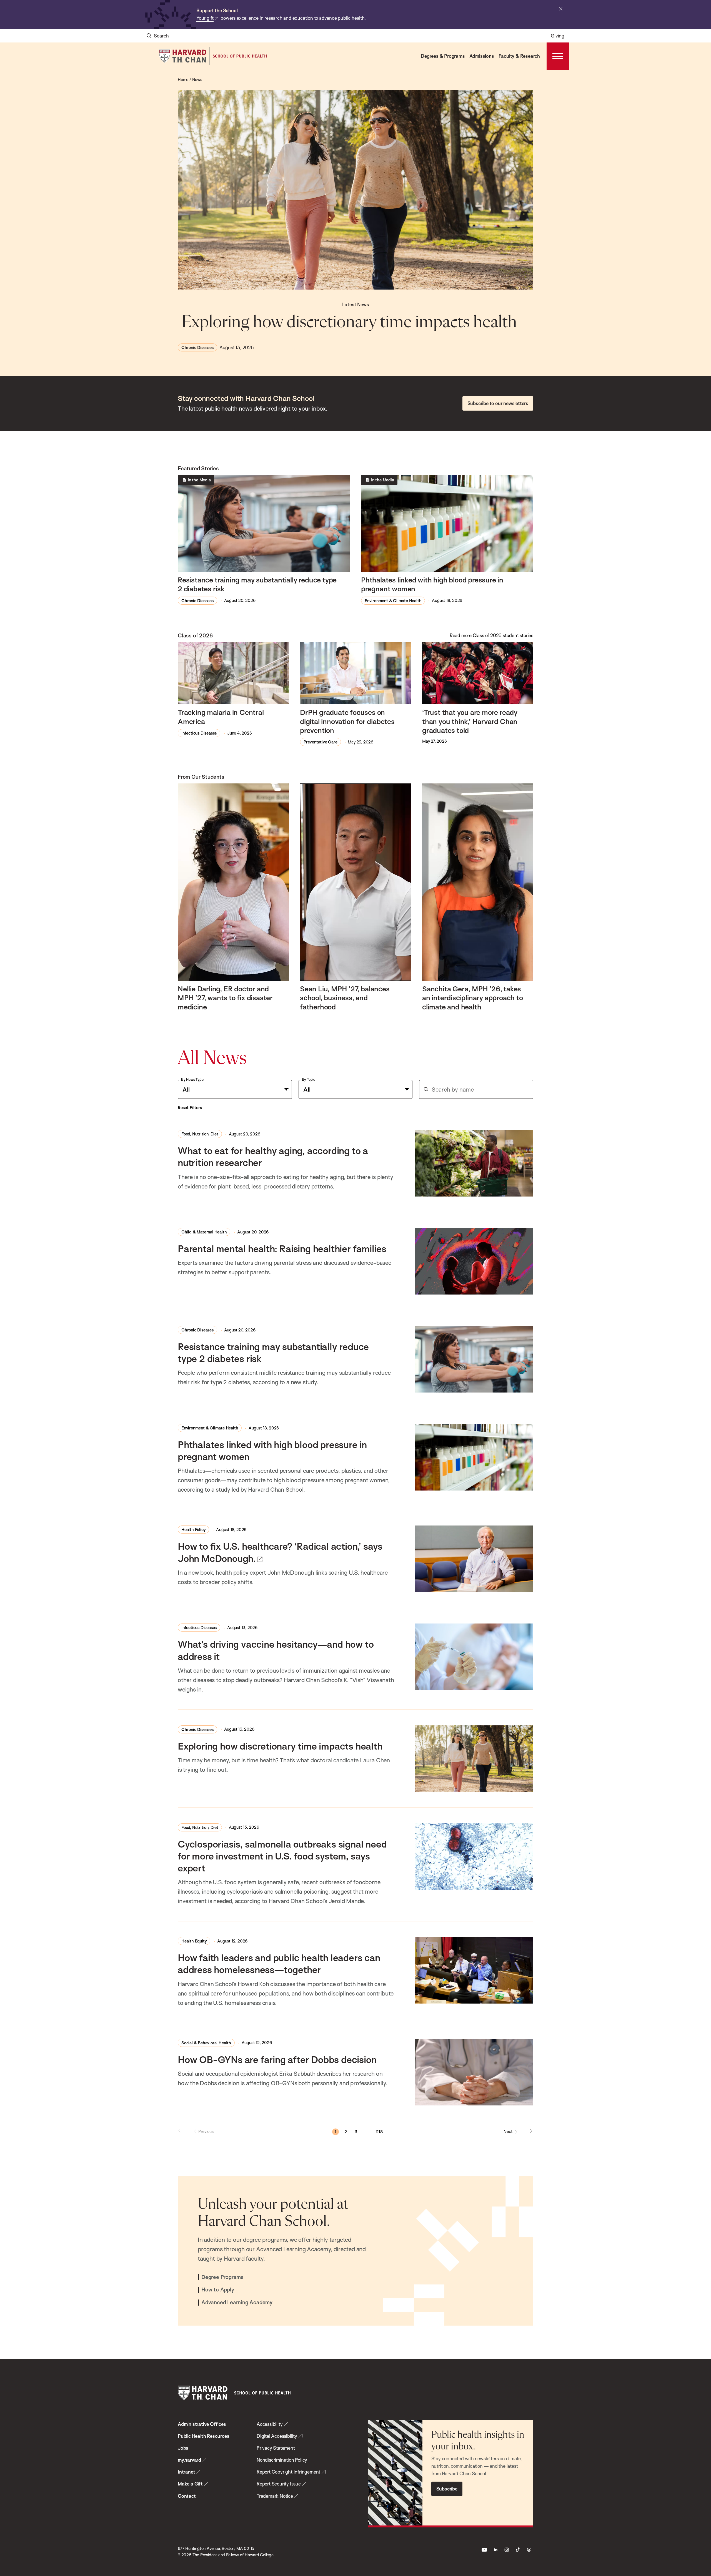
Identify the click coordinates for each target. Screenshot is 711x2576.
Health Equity (194, 1941)
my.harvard (189, 2460)
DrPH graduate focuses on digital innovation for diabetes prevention (347, 721)
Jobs (183, 2448)
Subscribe (447, 2489)
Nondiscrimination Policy (282, 2460)
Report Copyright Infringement (288, 2472)
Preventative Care (321, 742)
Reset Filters (190, 1108)
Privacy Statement (276, 2448)
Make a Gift (190, 2484)
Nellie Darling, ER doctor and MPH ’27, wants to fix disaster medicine (225, 998)
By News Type (192, 1079)
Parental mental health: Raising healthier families (282, 1248)
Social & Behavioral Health (206, 2043)
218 (379, 2132)
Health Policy (193, 1530)
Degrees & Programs (443, 56)
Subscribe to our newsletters (498, 403)
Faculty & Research (519, 56)
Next (508, 2131)
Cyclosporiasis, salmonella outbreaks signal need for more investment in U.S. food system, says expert (282, 1856)
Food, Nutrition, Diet (200, 1134)
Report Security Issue (279, 2484)
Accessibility (270, 2424)
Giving (558, 36)
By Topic (309, 1079)
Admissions (482, 56)
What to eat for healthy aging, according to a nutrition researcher (273, 1156)
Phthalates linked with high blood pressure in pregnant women (432, 584)
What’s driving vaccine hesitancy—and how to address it (276, 1650)
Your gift (205, 18)
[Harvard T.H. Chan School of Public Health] (234, 2393)
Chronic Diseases (197, 347)
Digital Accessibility (277, 2436)
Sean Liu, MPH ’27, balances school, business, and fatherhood (345, 998)
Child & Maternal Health (204, 1232)
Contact (187, 2496)
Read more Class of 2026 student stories (491, 635)
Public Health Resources (203, 2436)
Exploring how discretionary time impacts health (351, 322)
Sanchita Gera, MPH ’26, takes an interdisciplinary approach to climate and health (473, 998)
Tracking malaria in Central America (221, 717)
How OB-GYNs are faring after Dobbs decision (277, 2059)
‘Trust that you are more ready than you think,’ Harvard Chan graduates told (470, 721)
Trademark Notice (275, 2496)
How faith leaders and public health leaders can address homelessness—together (279, 1963)
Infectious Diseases (199, 733)
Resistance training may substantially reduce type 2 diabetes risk (257, 584)
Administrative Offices (202, 2424)
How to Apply (218, 2290)
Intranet (186, 2472)
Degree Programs (222, 2277)
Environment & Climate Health (393, 601)
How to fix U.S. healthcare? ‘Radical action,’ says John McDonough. (280, 1552)
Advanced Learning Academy (237, 2303)
